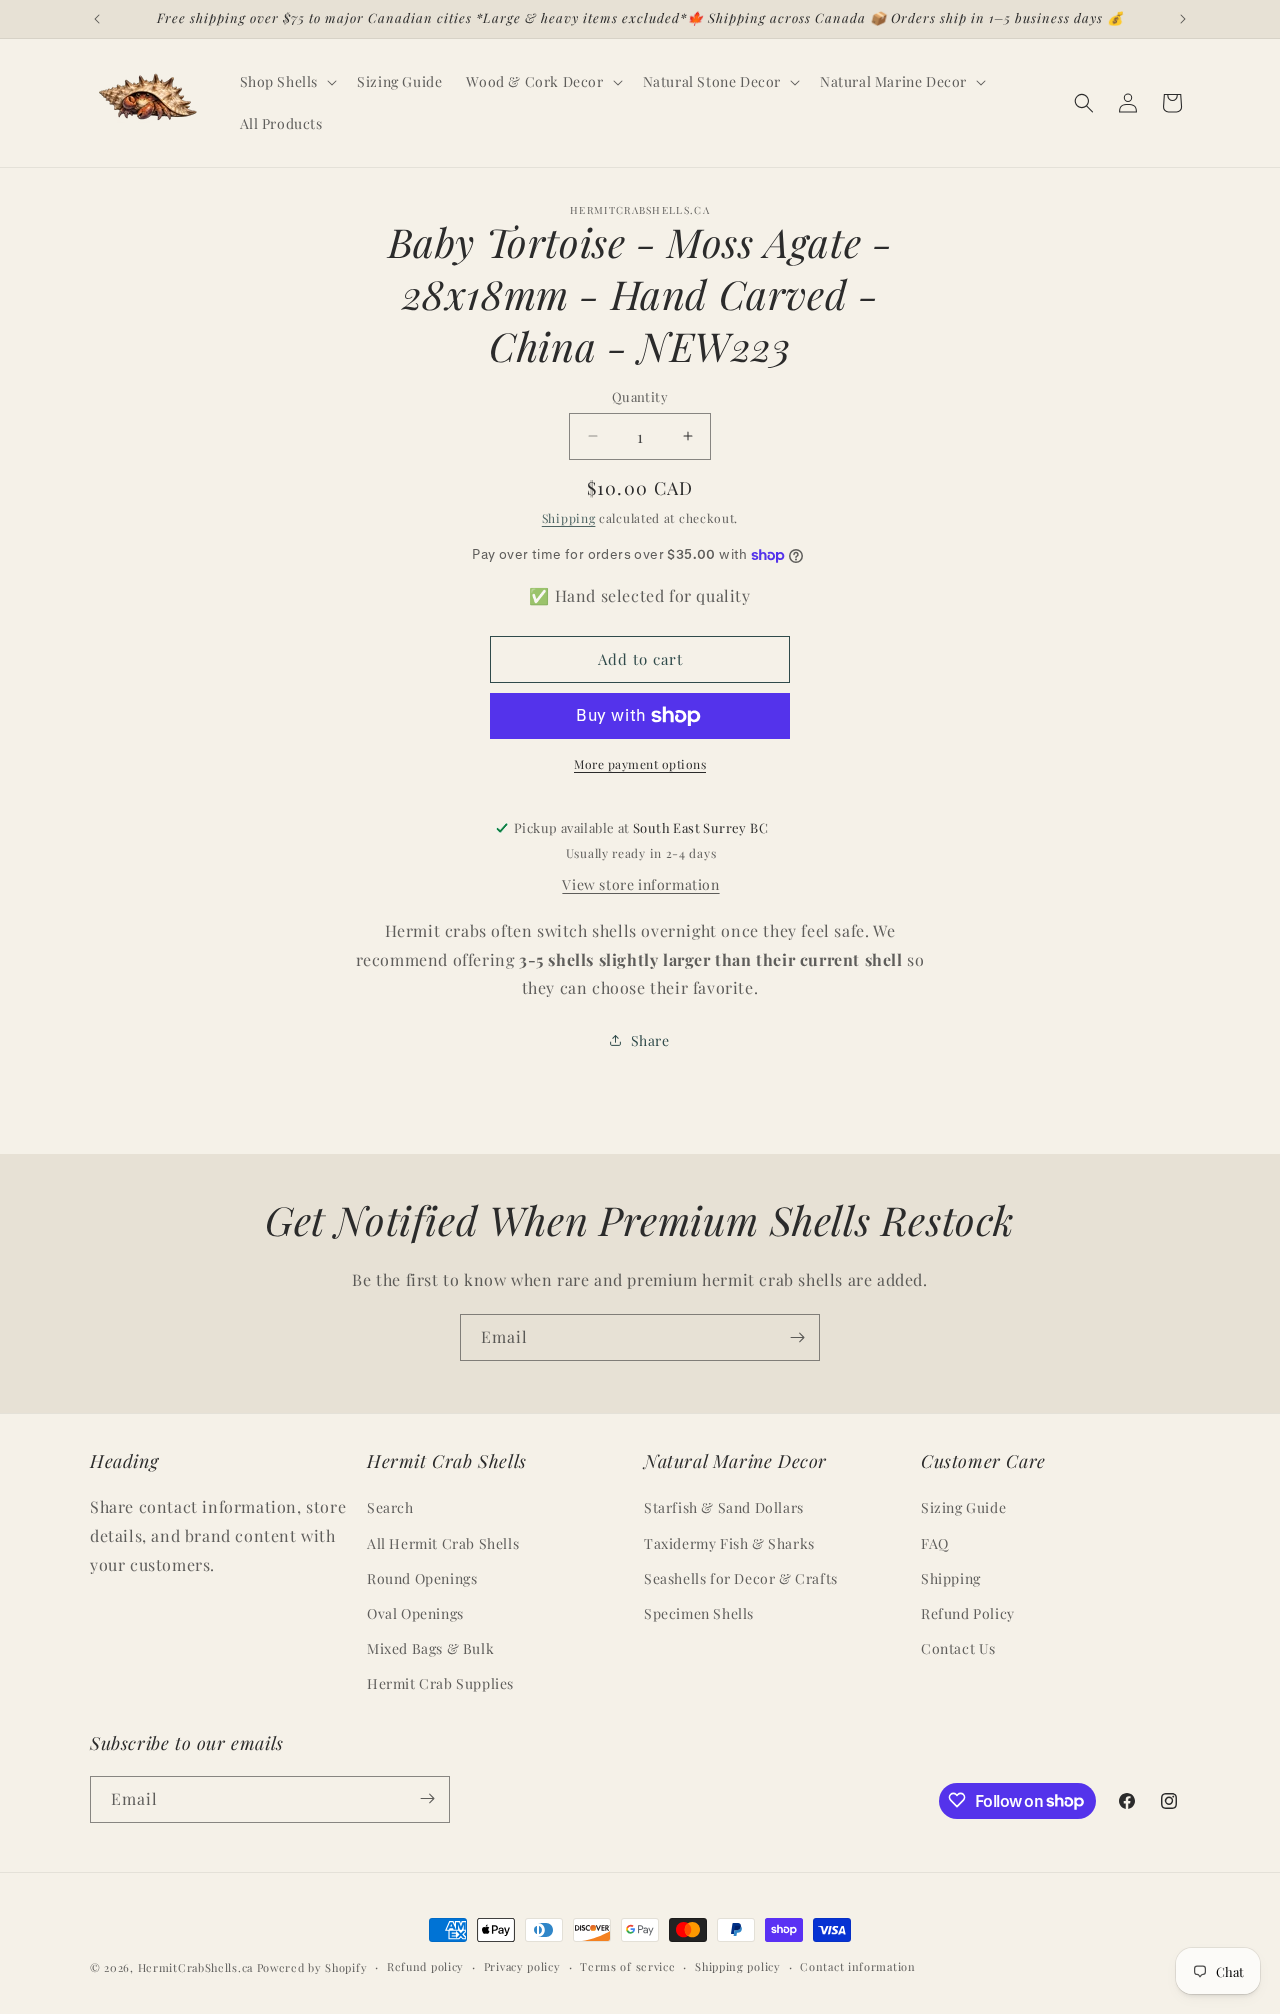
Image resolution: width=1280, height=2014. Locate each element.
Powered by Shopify (312, 1967)
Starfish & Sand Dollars (724, 1508)
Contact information (857, 1966)
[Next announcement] (1183, 19)
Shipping (569, 518)
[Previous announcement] (97, 19)
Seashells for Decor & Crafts (741, 1578)
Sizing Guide (963, 1508)
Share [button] (650, 1040)
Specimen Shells (699, 1613)
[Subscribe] (797, 1337)
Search (390, 1508)
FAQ (935, 1543)
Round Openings (422, 1578)
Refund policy (425, 1966)
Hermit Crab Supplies (440, 1684)
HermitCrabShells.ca (195, 1967)
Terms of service (627, 1966)
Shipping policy (738, 1966)
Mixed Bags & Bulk (430, 1649)
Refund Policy (968, 1613)
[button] (287, 82)
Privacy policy (522, 1966)
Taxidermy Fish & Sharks (729, 1543)
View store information (640, 884)
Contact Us (958, 1649)
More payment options (640, 764)
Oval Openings (415, 1613)
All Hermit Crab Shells (443, 1543)
